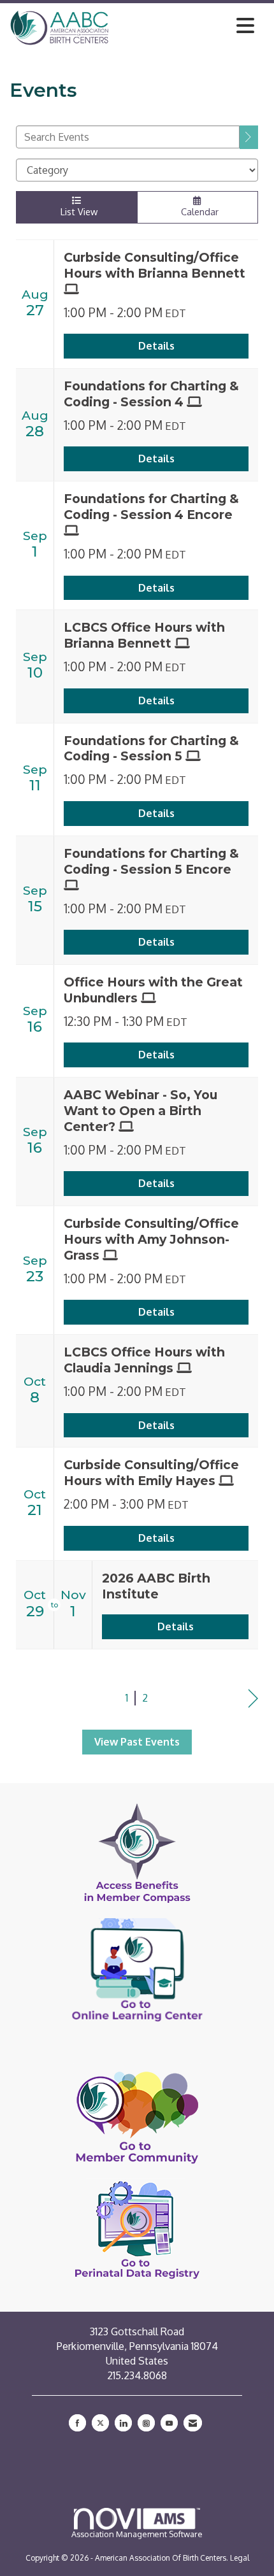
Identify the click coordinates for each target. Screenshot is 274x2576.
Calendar (197, 211)
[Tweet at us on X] (100, 2423)
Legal (240, 2558)
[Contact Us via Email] (193, 2423)
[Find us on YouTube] (169, 2423)
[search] (249, 137)
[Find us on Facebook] (77, 2423)
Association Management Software (137, 2534)
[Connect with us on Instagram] (146, 2423)
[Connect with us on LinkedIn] (123, 2423)
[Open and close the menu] (185, 25)
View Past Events (137, 1742)
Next (253, 1699)
